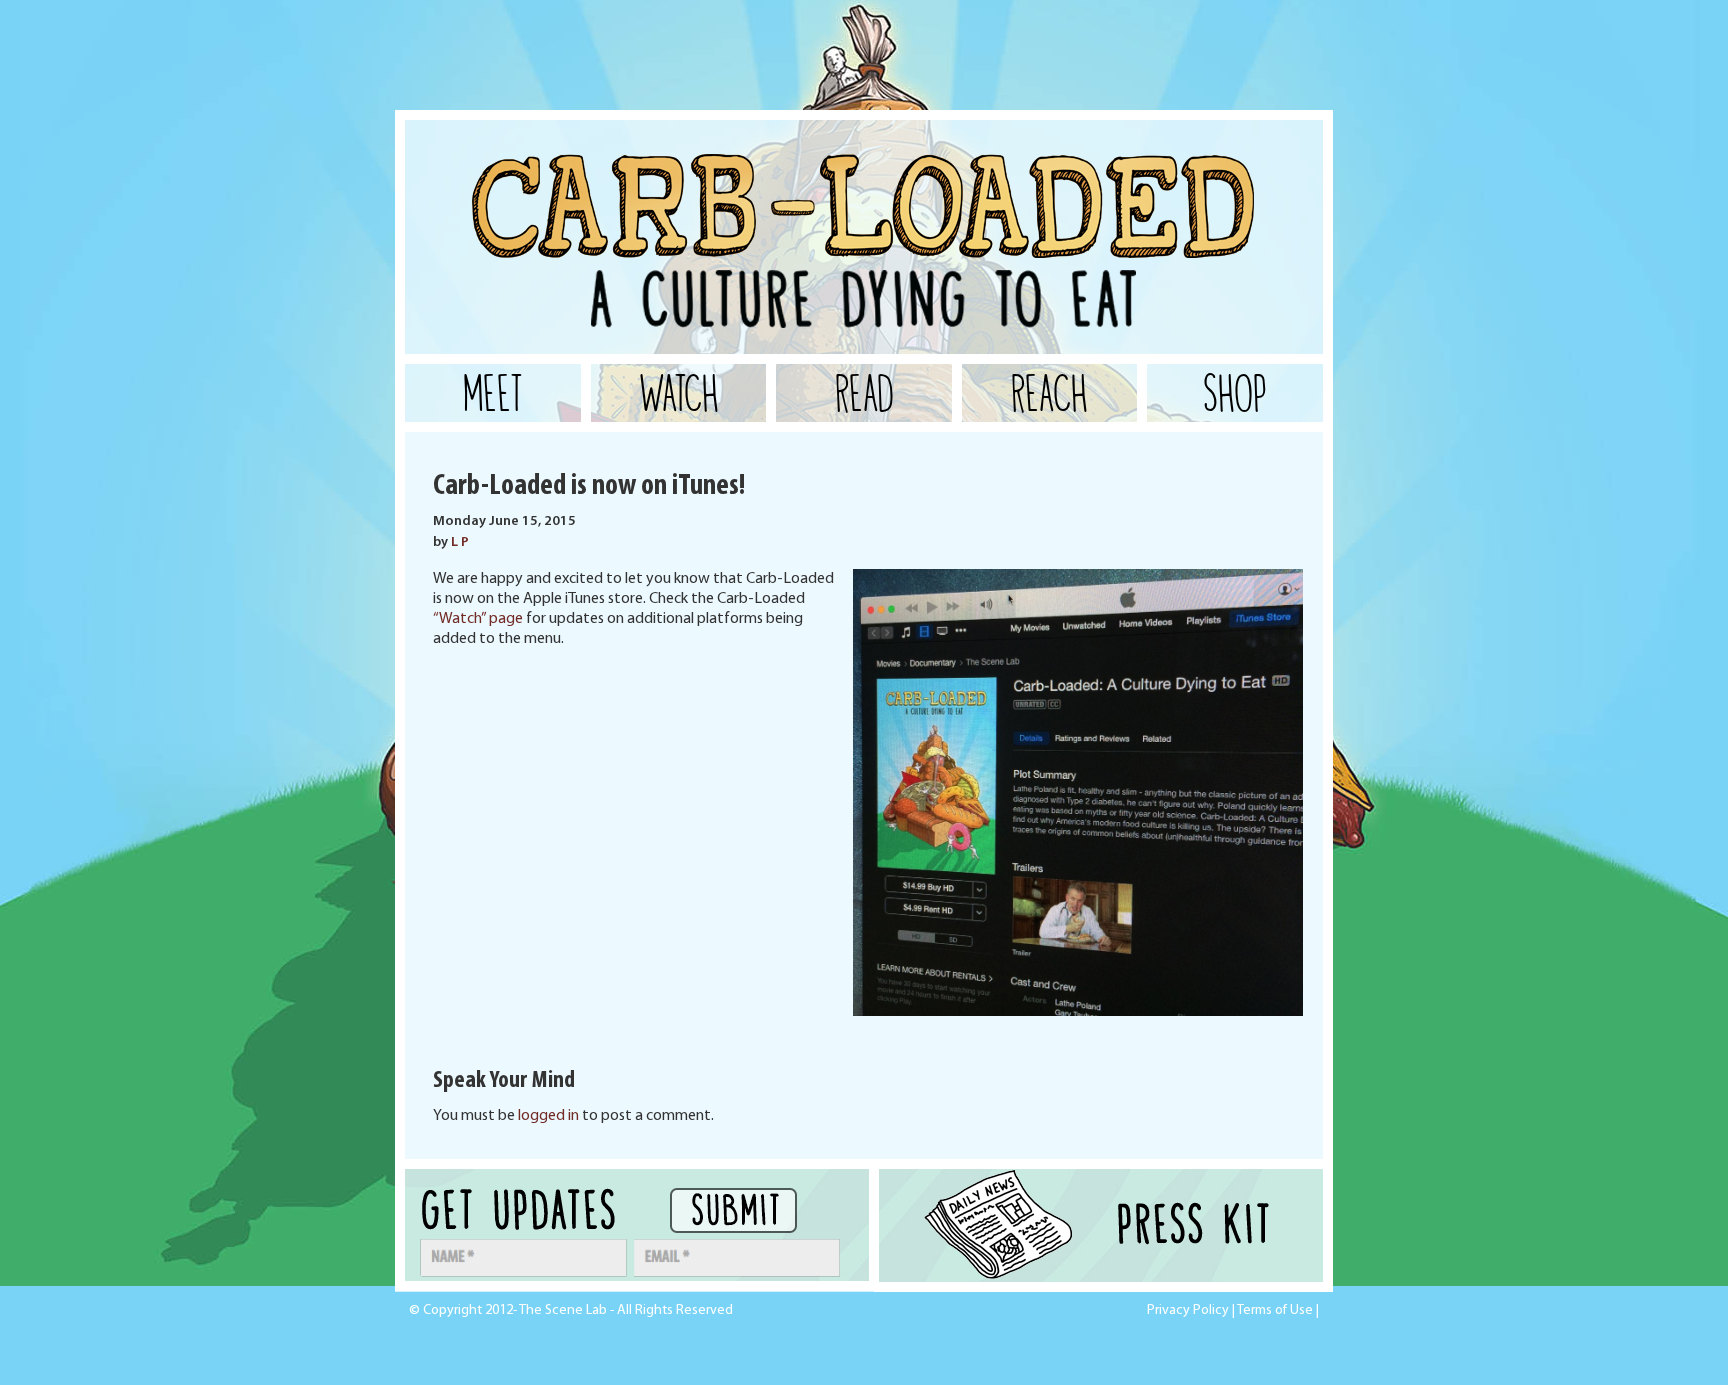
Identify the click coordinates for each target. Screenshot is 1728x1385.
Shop (1235, 393)
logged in (548, 1116)
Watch (679, 393)
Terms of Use (1275, 1310)
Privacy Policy (1188, 1310)
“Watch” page (478, 619)
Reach (1049, 393)
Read (864, 393)
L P (460, 542)
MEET (493, 393)
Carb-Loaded (605, 170)
